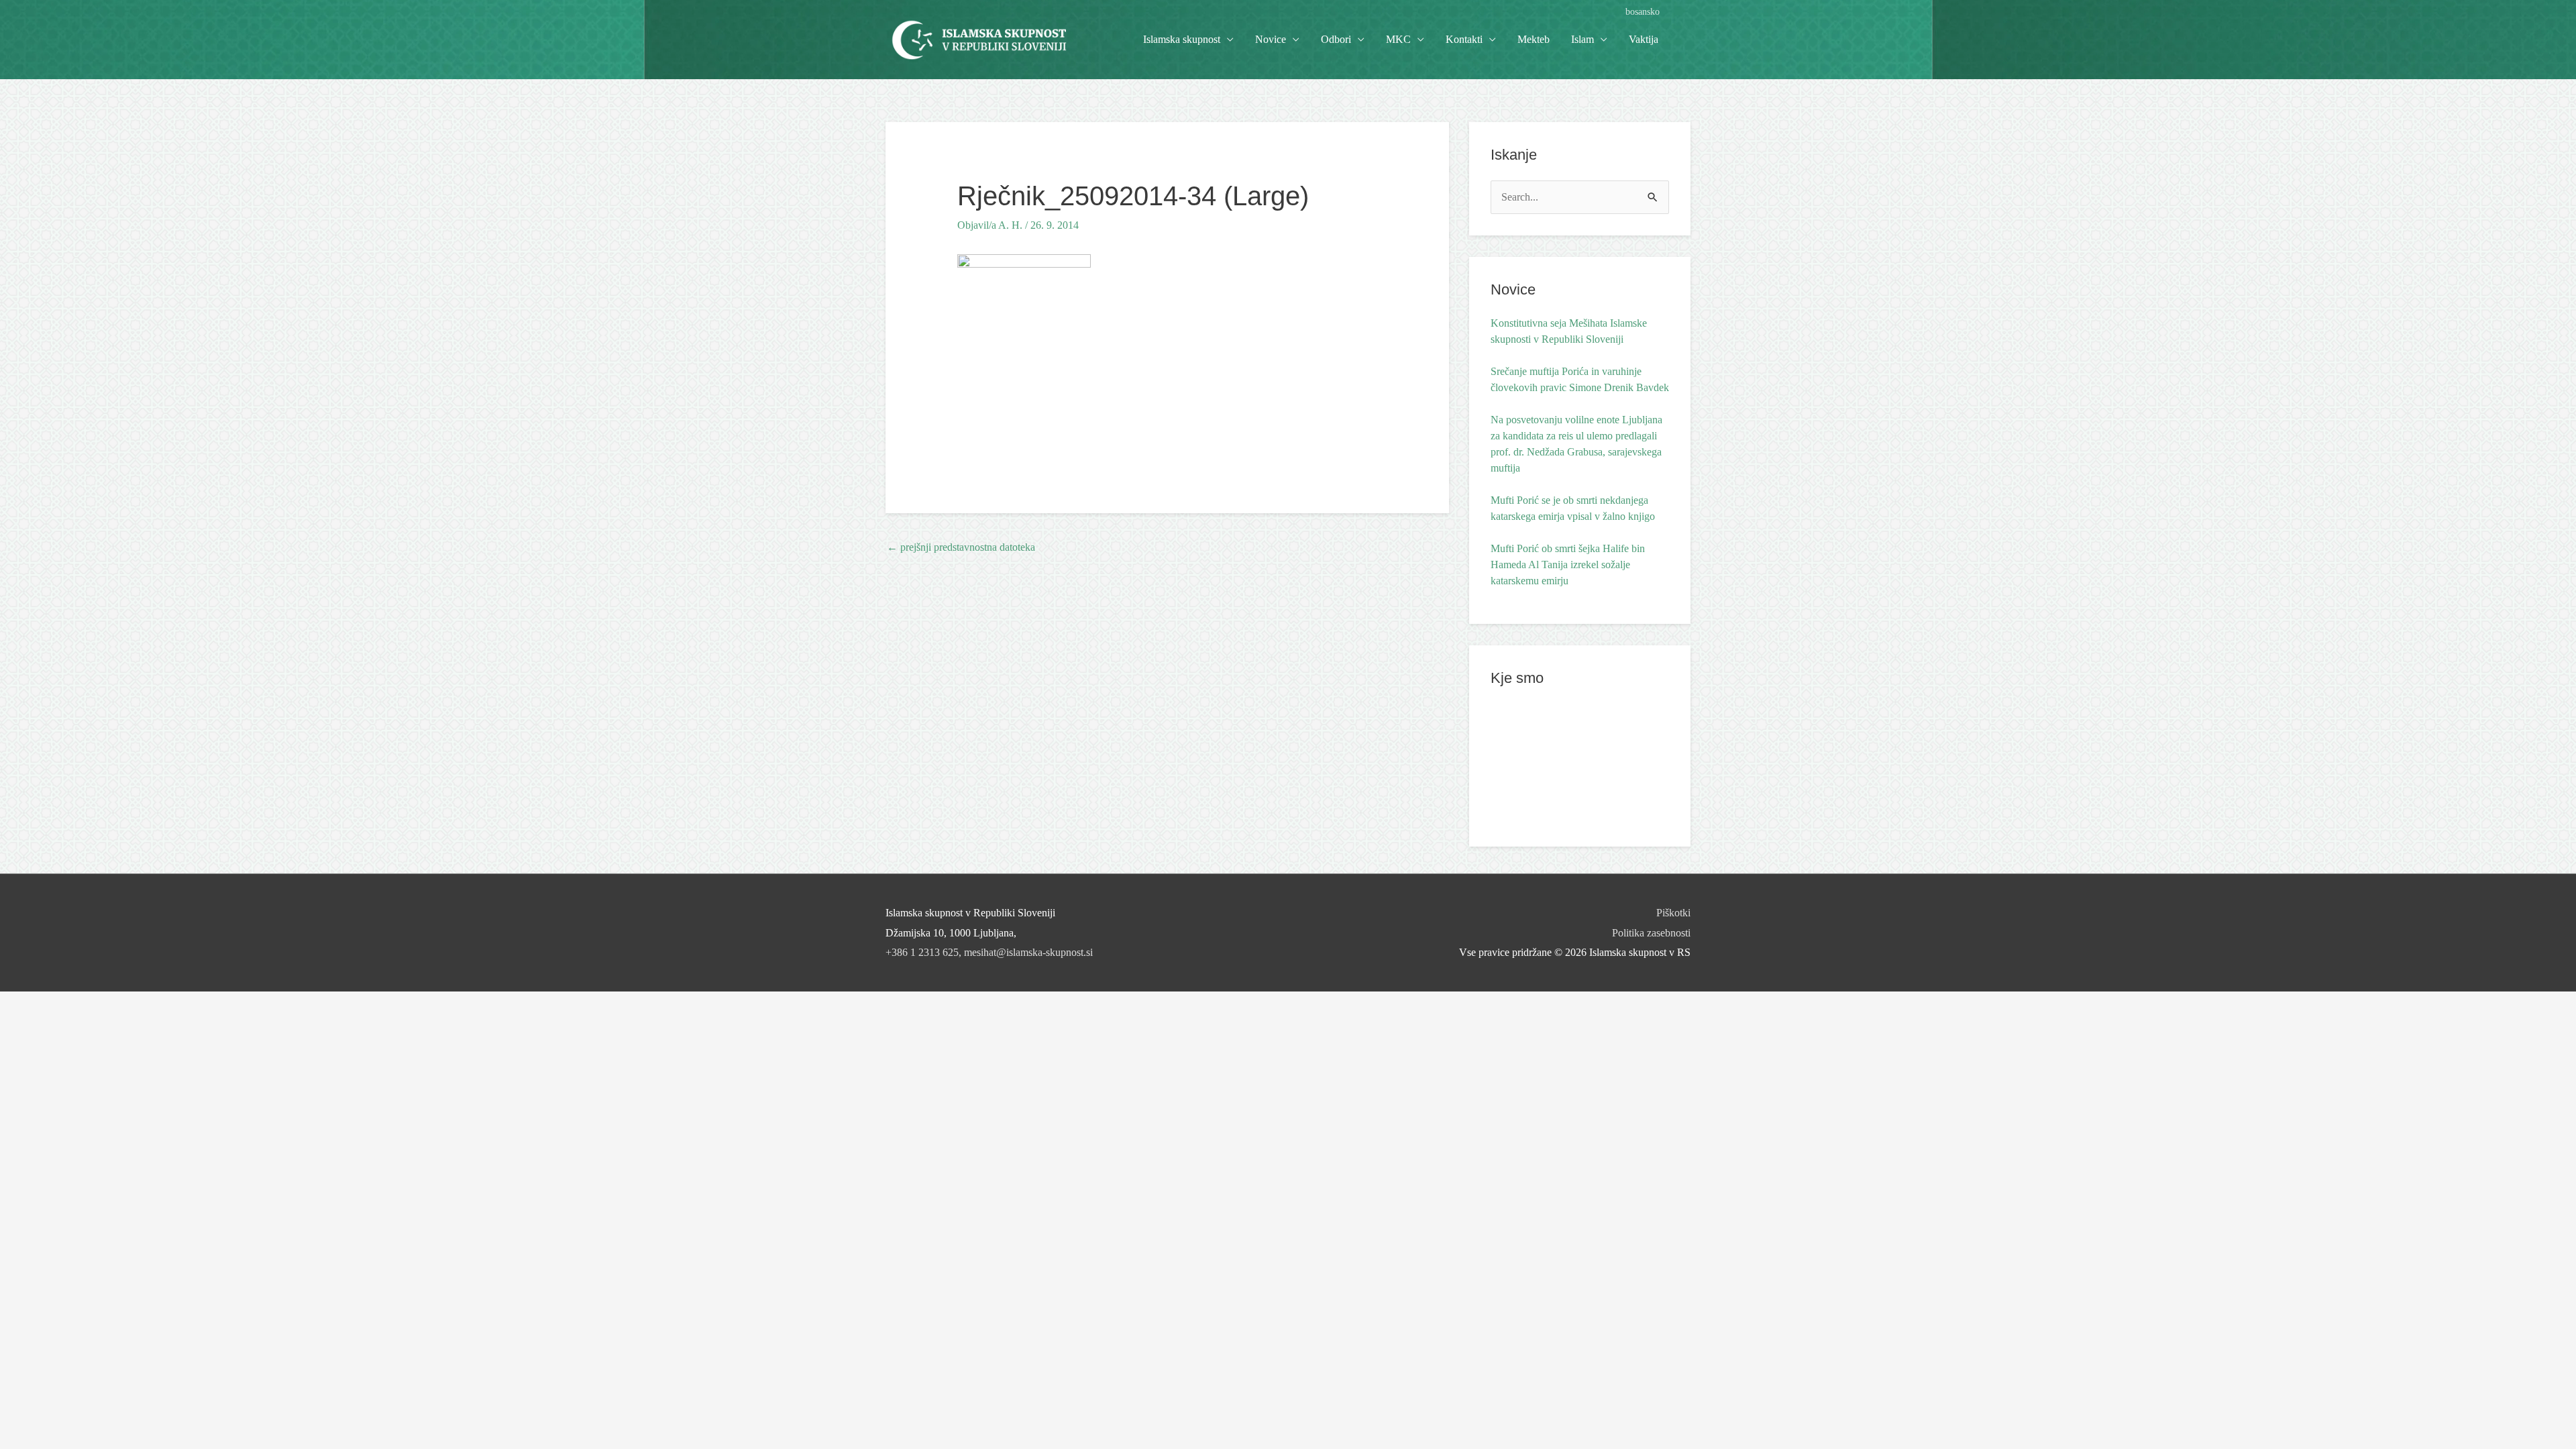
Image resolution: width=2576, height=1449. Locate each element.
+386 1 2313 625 (922, 952)
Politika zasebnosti (1651, 933)
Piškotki (1673, 913)
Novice (1271, 39)
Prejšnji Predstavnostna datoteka (961, 547)
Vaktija (1644, 39)
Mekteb (1534, 39)
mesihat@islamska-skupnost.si (1028, 952)
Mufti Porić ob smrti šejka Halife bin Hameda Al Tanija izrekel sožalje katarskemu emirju (1568, 565)
